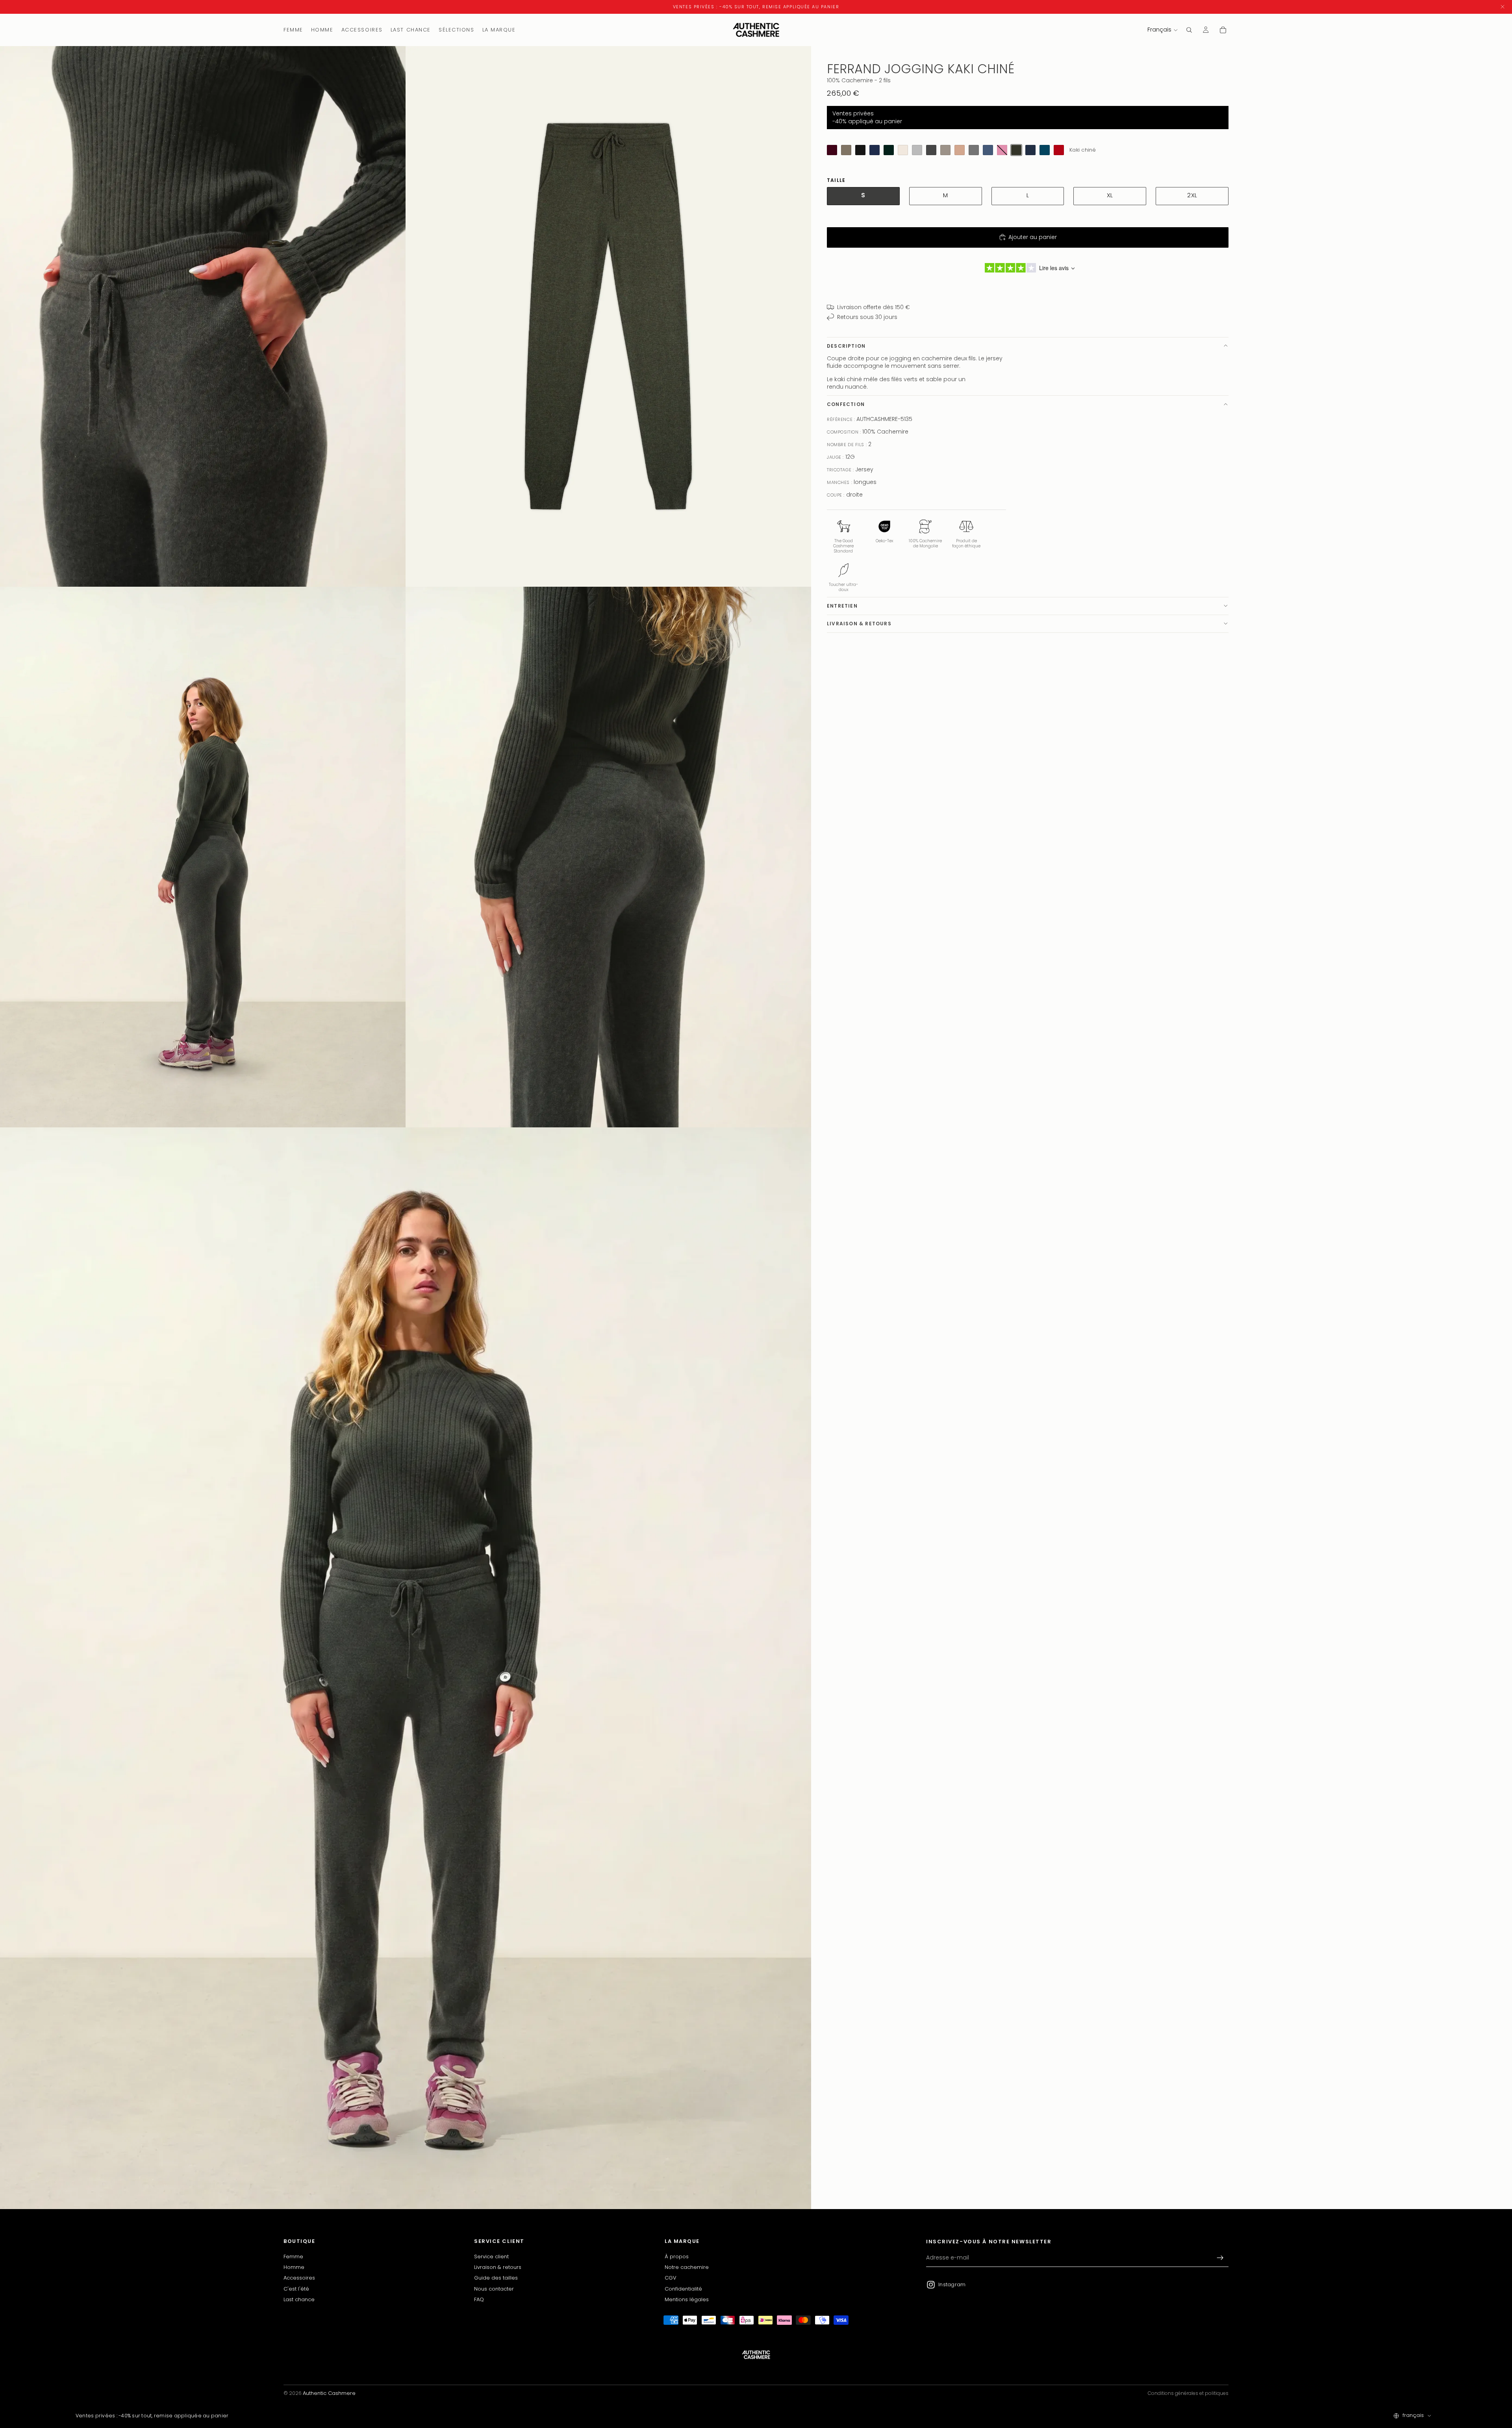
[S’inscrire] (1220, 2258)
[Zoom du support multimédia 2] (608, 316)
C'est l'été (296, 2289)
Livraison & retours (859, 623)
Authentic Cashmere (329, 2393)
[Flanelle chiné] (974, 150)
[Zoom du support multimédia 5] (406, 1668)
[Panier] (1223, 30)
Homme (294, 2267)
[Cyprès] (889, 150)
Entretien (842, 605)
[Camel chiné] (960, 150)
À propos (677, 2257)
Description (846, 346)
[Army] (846, 150)
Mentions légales (687, 2299)
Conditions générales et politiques (1188, 2393)
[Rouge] (1059, 150)
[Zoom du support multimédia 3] (203, 857)
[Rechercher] (1189, 30)
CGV (671, 2278)
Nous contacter (494, 2289)
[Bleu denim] (988, 150)
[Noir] (860, 150)
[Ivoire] (903, 150)
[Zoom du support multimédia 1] (203, 316)
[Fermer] (1503, 7)
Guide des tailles (496, 2278)
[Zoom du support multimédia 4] (608, 857)
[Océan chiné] (1030, 150)
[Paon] (1045, 150)
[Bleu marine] (875, 150)
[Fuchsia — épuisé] (1002, 150)
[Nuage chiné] (917, 150)
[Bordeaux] (832, 150)
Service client (491, 2257)
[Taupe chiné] (945, 150)
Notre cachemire (687, 2267)
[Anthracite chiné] (931, 150)
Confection (846, 404)
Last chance (299, 2299)
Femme (293, 2257)
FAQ (479, 2299)
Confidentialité (683, 2289)
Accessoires (299, 2278)
